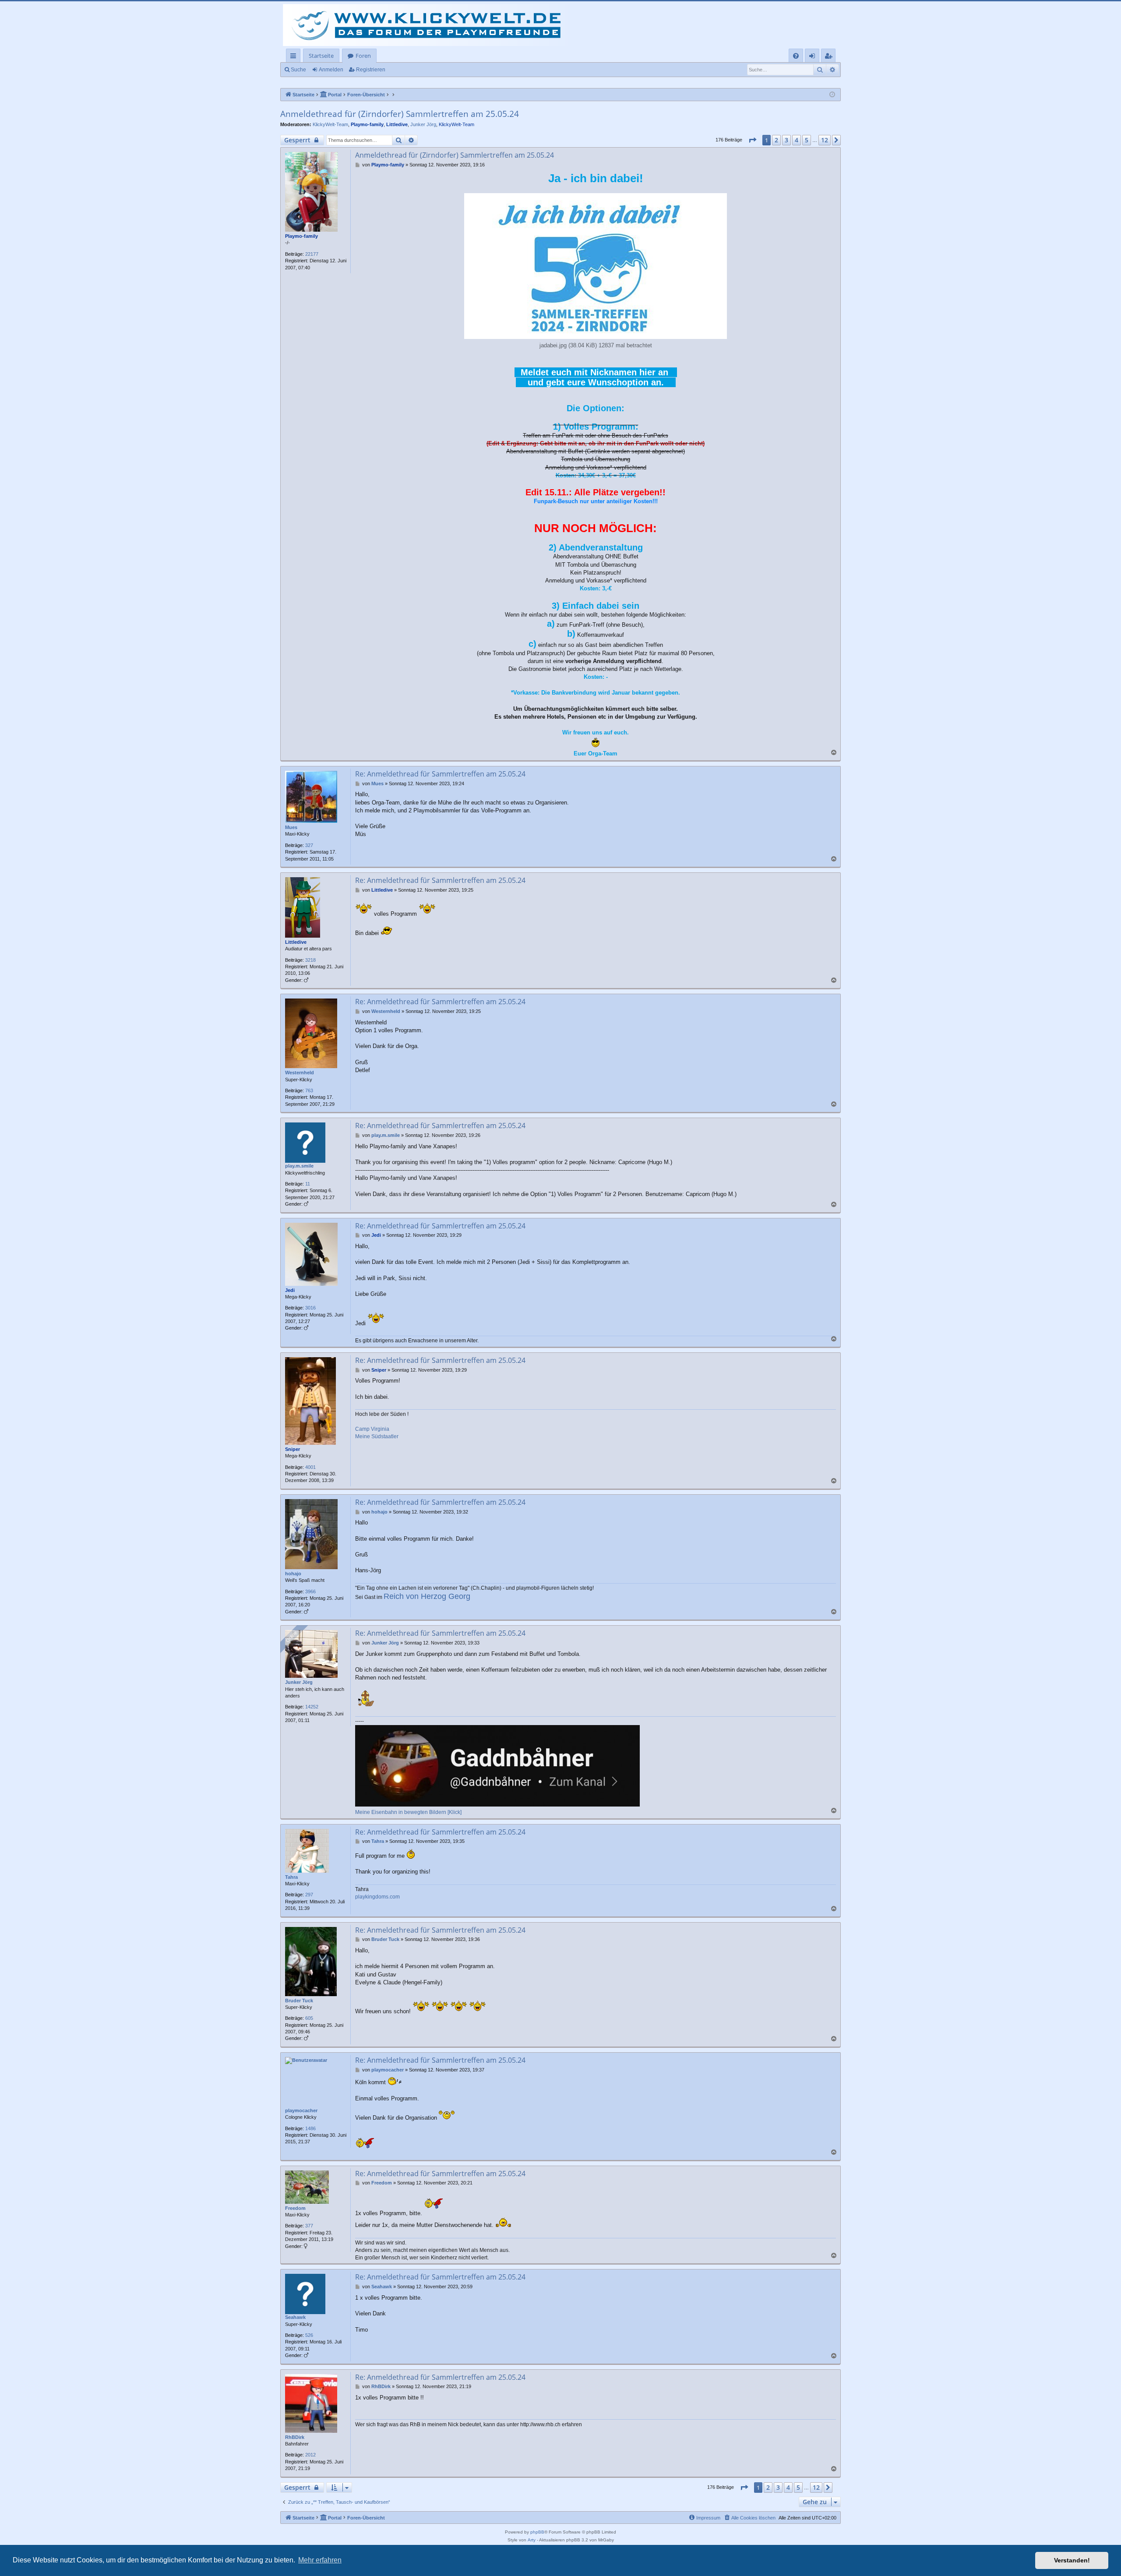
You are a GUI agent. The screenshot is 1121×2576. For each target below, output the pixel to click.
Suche (298, 70)
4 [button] (797, 140)
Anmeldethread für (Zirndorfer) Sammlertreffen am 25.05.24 (400, 114)
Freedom (295, 2208)
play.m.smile (299, 1166)
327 (309, 845)
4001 (310, 1467)
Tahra (291, 1877)
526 (309, 2335)
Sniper (293, 1449)
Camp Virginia (372, 1429)
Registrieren (371, 70)
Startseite (321, 56)
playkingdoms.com (377, 1897)
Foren (363, 56)
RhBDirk (295, 2437)
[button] (752, 140)
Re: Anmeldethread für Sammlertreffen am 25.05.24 (440, 774)
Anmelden (331, 70)
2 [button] (776, 140)
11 (308, 1184)
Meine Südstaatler (377, 1436)
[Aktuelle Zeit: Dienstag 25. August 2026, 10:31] (832, 95)
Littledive (397, 124)
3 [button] (786, 140)
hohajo (293, 1574)
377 (309, 2226)
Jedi (290, 1290)
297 (309, 1895)
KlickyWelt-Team (330, 124)
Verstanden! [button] (1072, 2560)
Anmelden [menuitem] (814, 57)
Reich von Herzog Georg (427, 1596)
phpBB (537, 2532)
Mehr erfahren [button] (320, 2560)
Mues (291, 827)
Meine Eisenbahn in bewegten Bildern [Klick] (408, 1812)
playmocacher (301, 2110)
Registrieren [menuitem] (830, 57)
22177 (312, 254)
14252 (312, 1707)
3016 (310, 1308)
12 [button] (825, 140)
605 (309, 2018)
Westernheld (300, 1073)
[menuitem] (796, 56)
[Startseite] (428, 25)
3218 (310, 960)
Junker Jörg (423, 124)
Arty (532, 2540)
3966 (310, 1591)
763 (309, 1090)
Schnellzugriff (295, 57)
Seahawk (295, 2317)
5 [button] (807, 140)
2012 (310, 2455)
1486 (310, 2128)
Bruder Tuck (299, 2001)
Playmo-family (367, 124)
